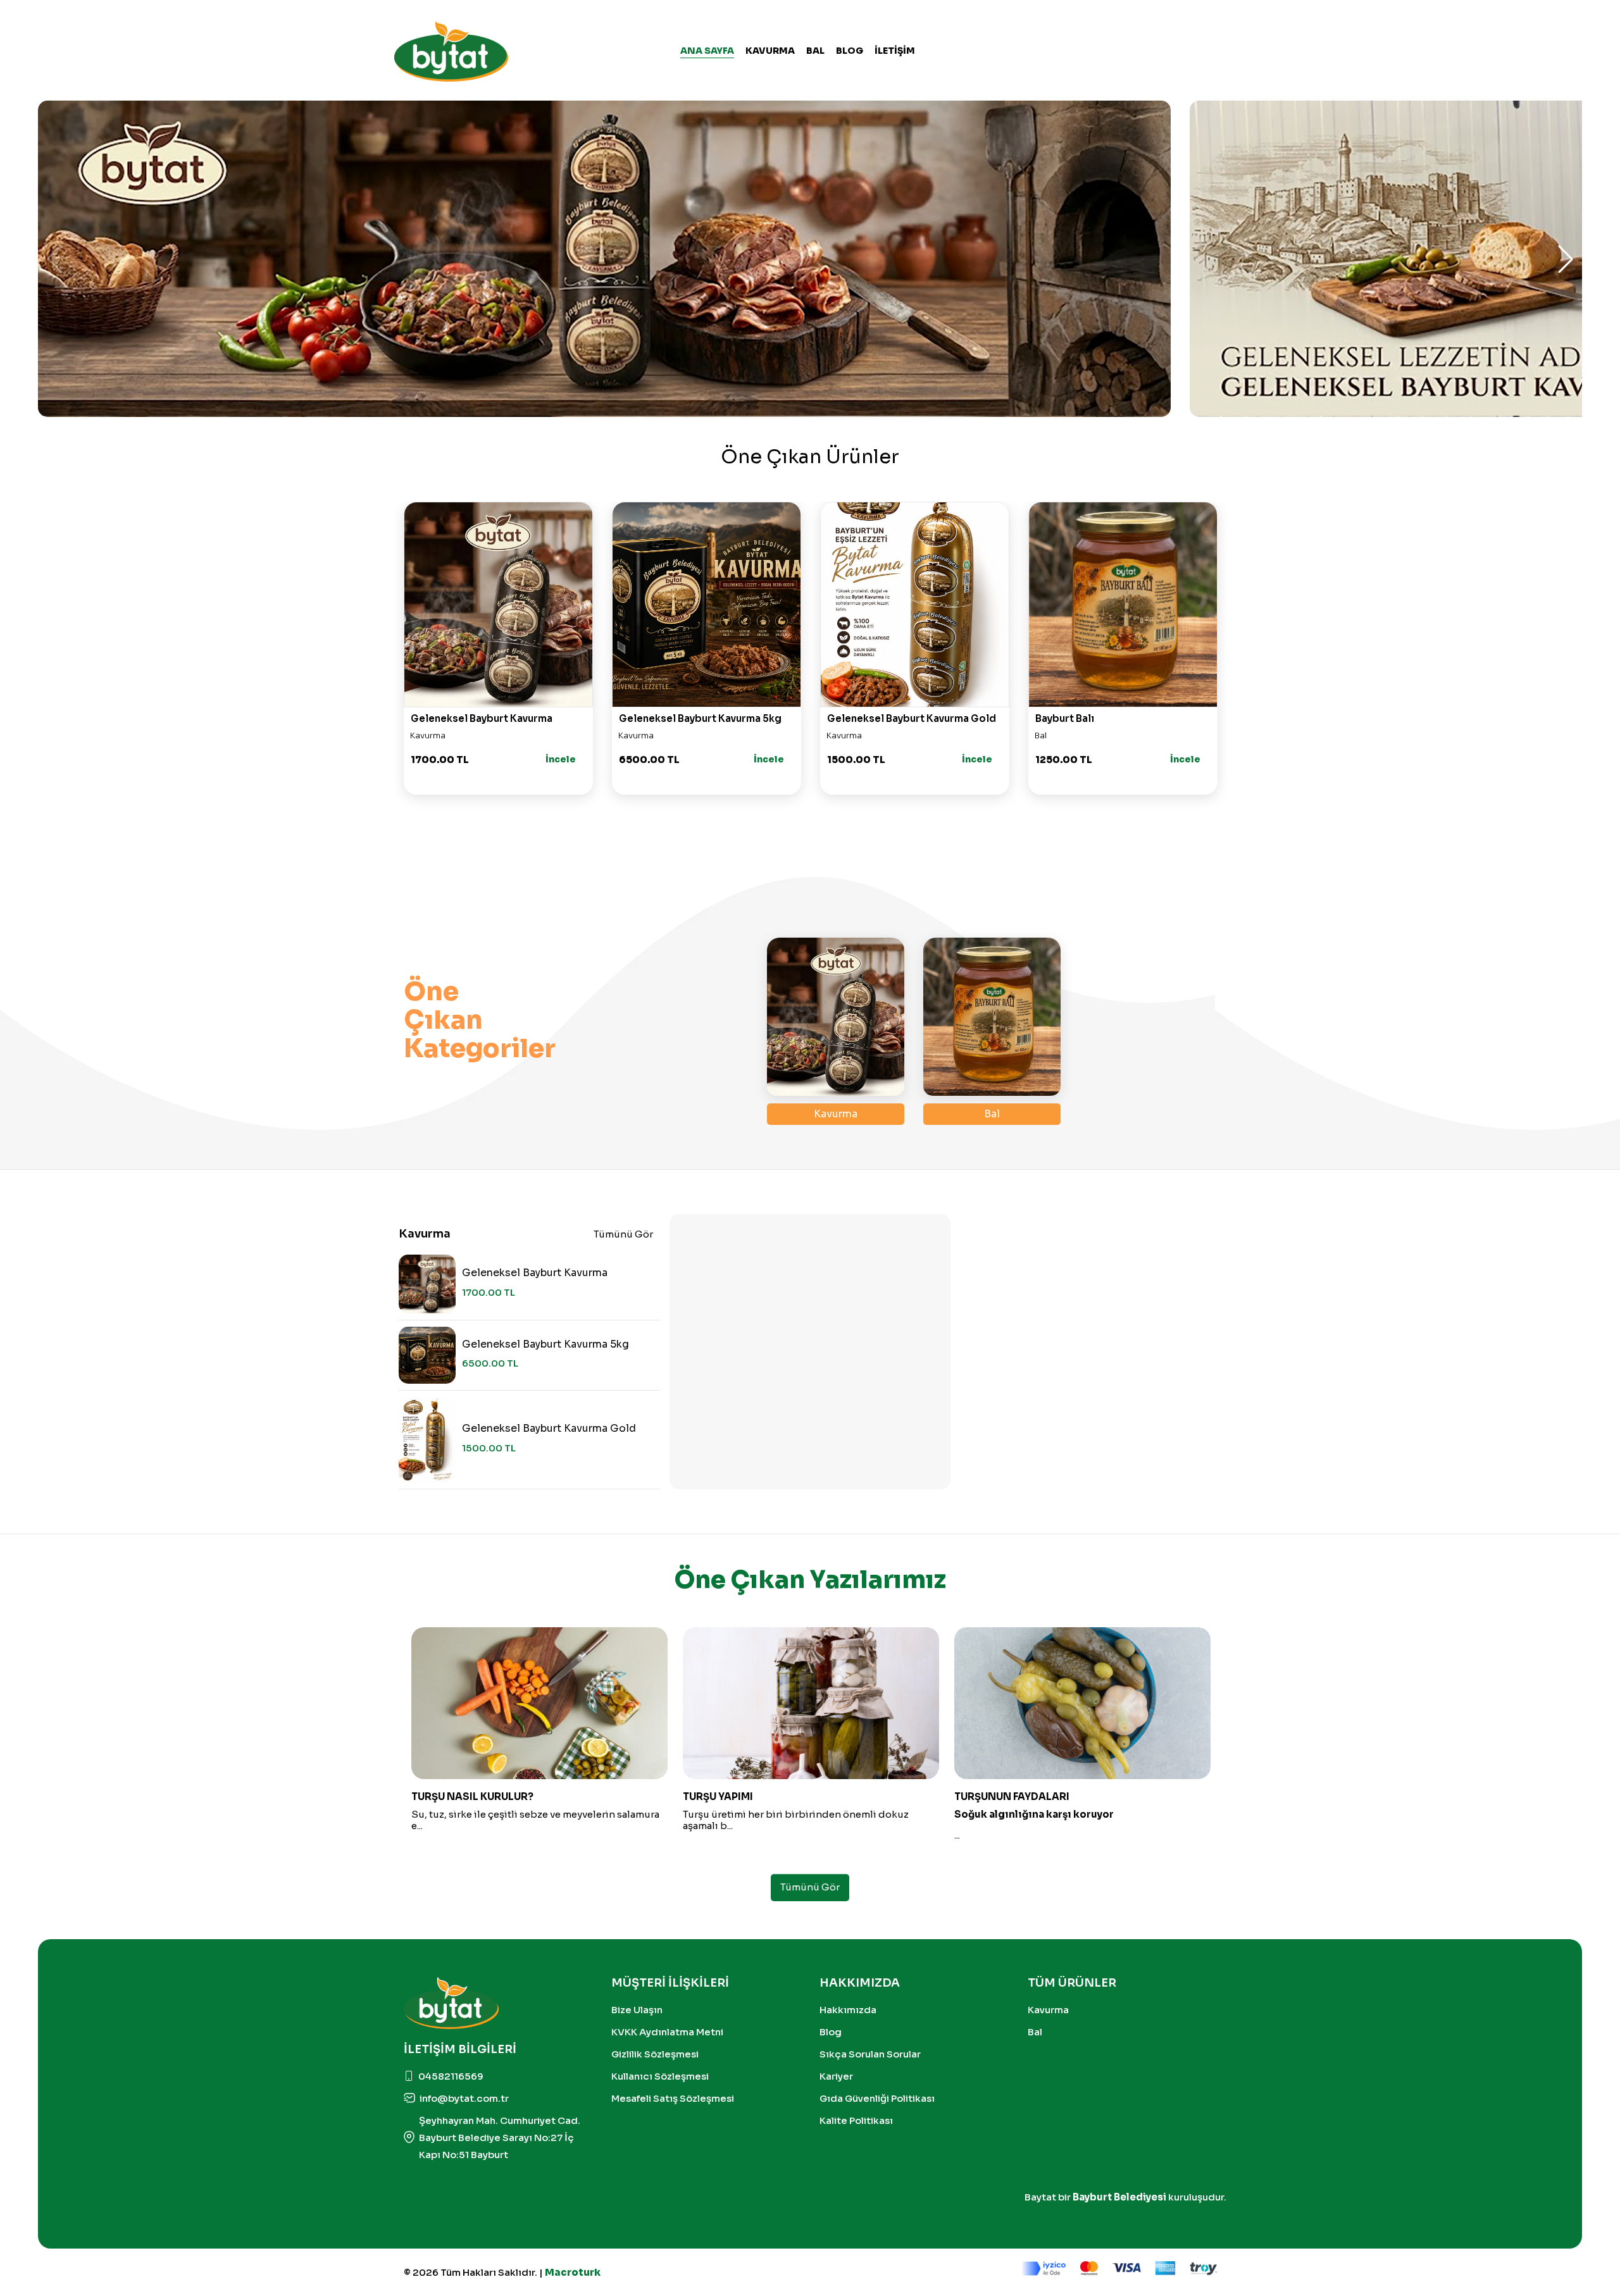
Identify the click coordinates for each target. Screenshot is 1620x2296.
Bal (815, 51)
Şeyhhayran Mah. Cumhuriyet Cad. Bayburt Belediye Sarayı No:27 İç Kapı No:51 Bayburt (500, 2138)
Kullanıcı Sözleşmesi (660, 2076)
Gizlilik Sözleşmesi (655, 2054)
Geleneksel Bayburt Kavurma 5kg (700, 718)
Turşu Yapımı (718, 1797)
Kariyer (836, 2076)
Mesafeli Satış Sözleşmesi (673, 2098)
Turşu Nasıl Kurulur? (472, 1797)
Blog (831, 2032)
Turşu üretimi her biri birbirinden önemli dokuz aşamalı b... (796, 1820)
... (957, 1835)
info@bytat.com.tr (464, 2098)
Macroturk (573, 2272)
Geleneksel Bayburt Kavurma (482, 718)
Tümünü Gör (623, 1234)
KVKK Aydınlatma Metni (667, 2032)
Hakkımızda (848, 2010)
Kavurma (770, 51)
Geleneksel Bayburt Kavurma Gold (912, 718)
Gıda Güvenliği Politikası (877, 2098)
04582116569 (451, 2076)
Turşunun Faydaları (1012, 1797)
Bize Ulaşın (637, 2010)
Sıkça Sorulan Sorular (870, 2054)
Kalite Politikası (856, 2120)
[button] (1566, 259)
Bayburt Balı (1065, 718)
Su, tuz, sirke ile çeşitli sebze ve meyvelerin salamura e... (535, 1820)
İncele (561, 759)
